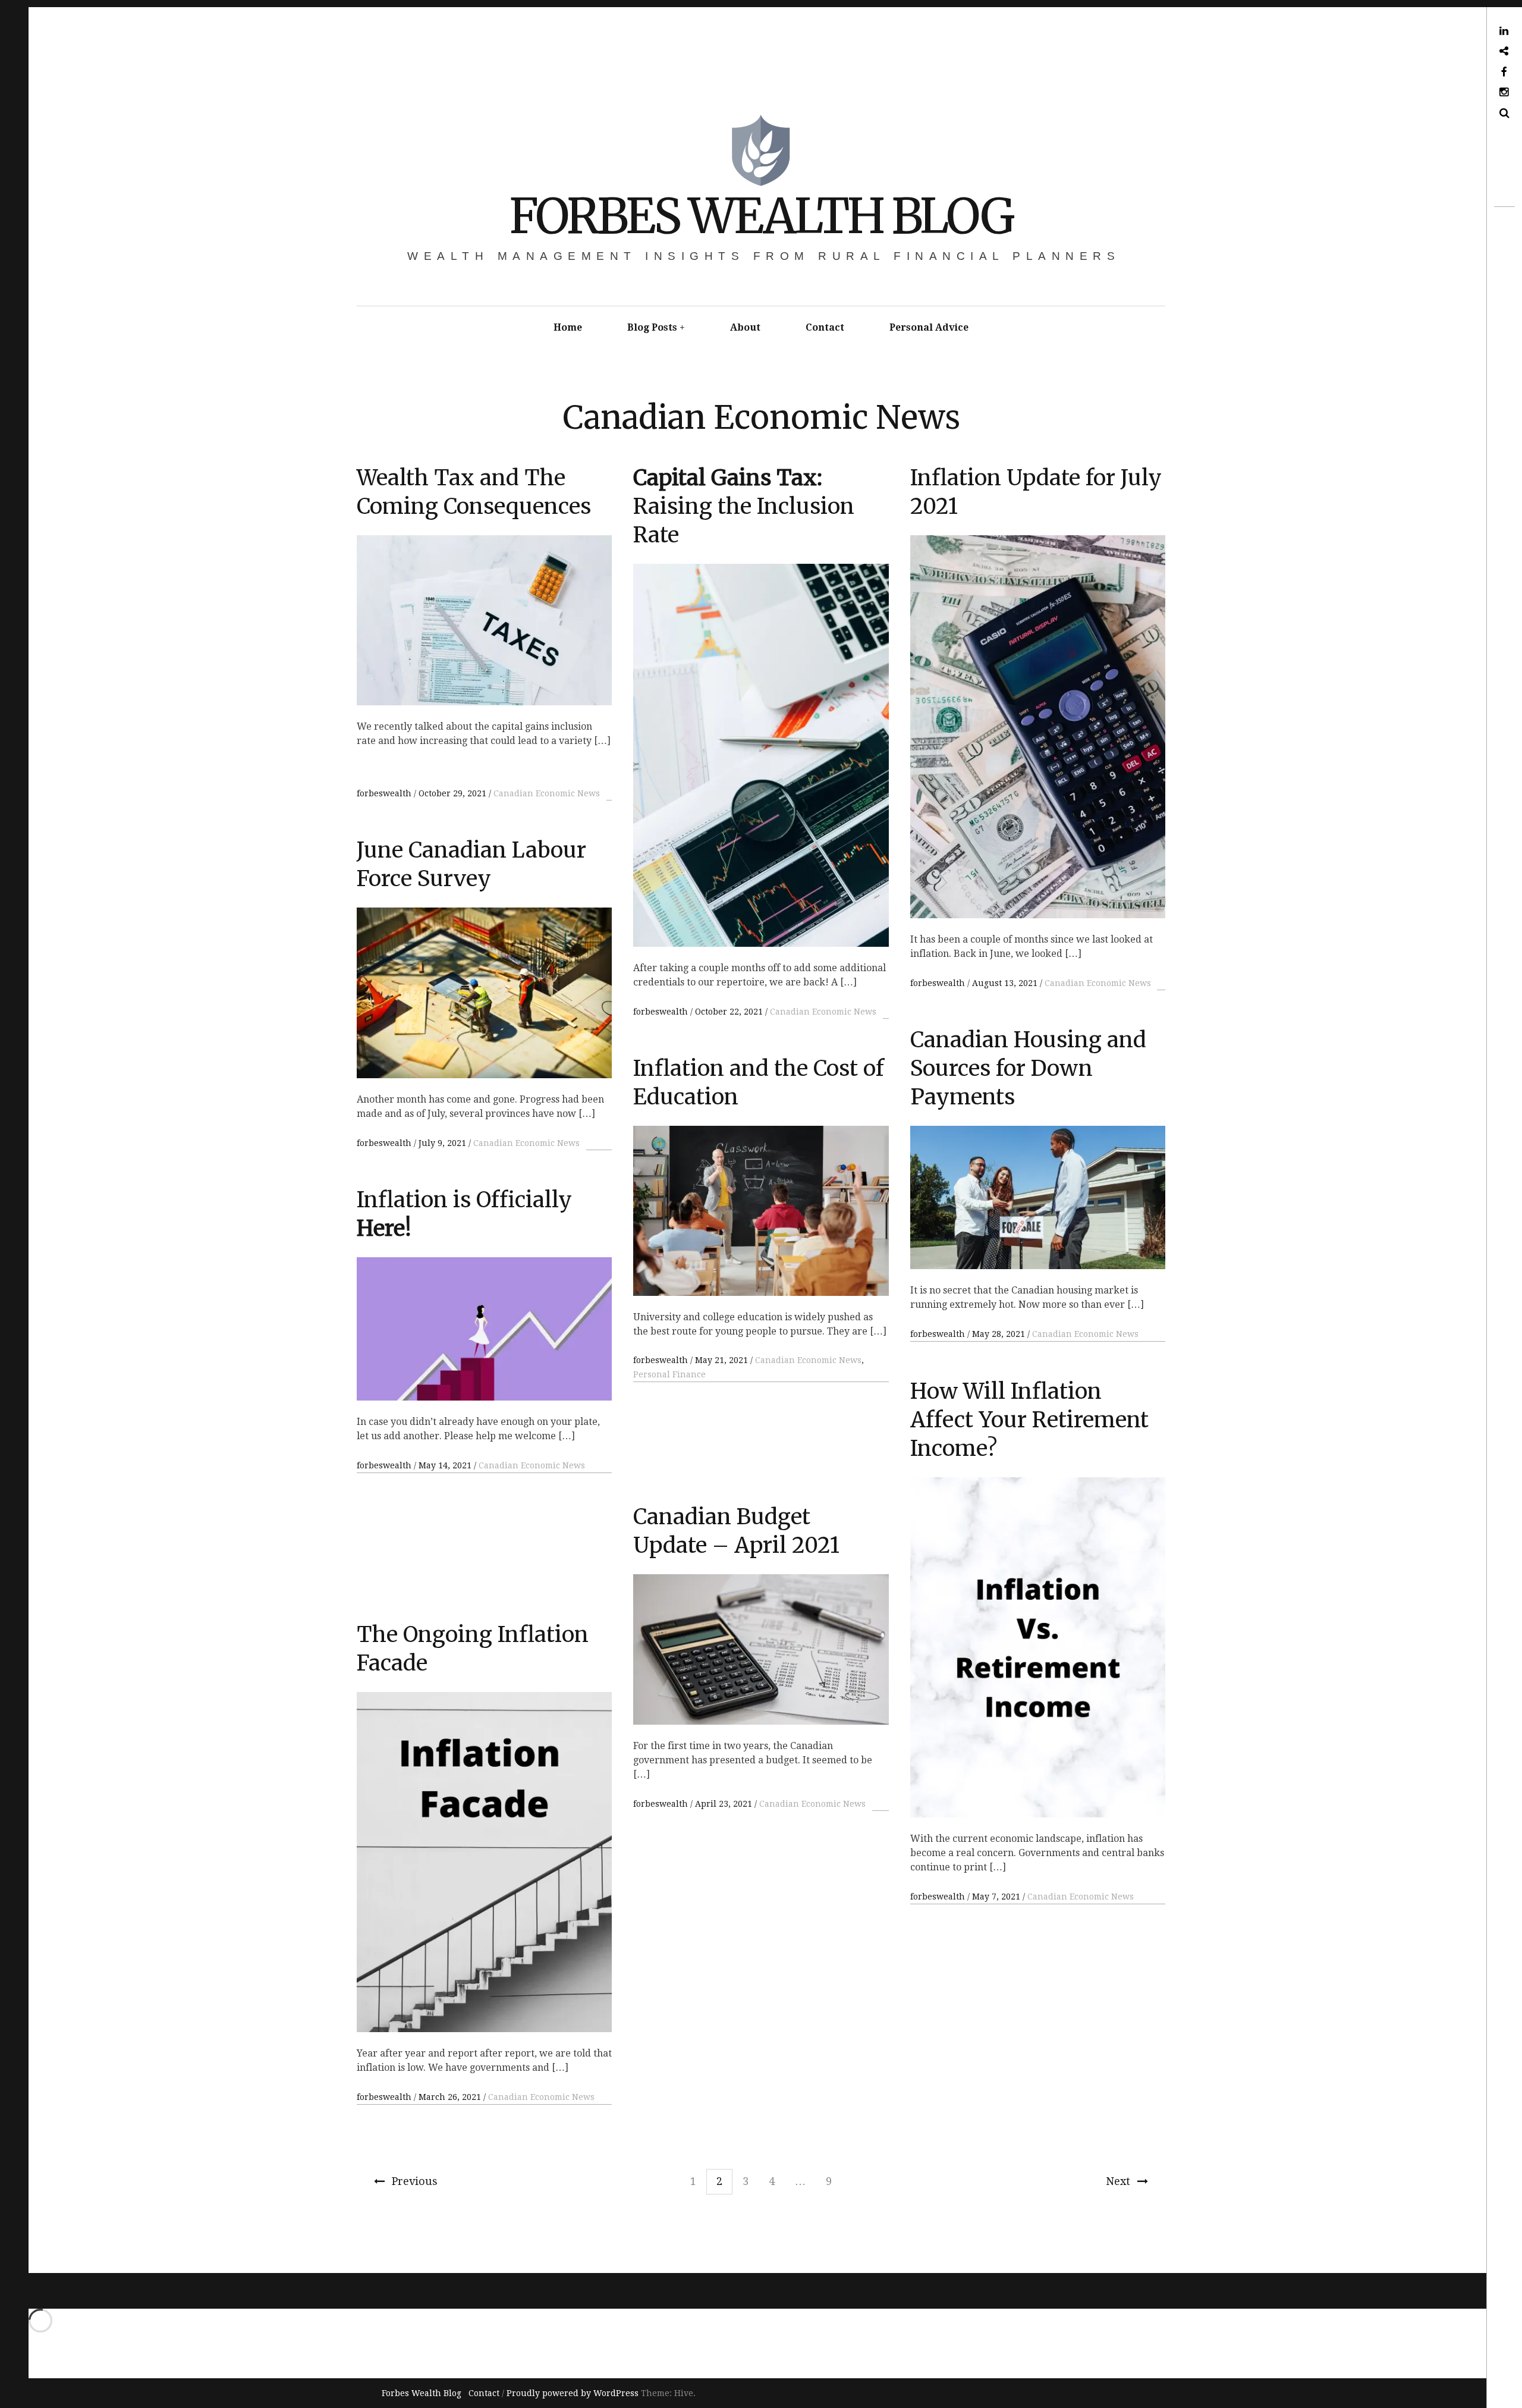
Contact (825, 327)
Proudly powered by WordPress (573, 2393)
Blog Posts (652, 327)
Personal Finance (669, 1374)
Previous (415, 2181)
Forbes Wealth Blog (761, 216)
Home (568, 327)
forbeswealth (385, 793)
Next (1118, 2181)
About (745, 327)
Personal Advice (929, 327)
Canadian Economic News (547, 793)
